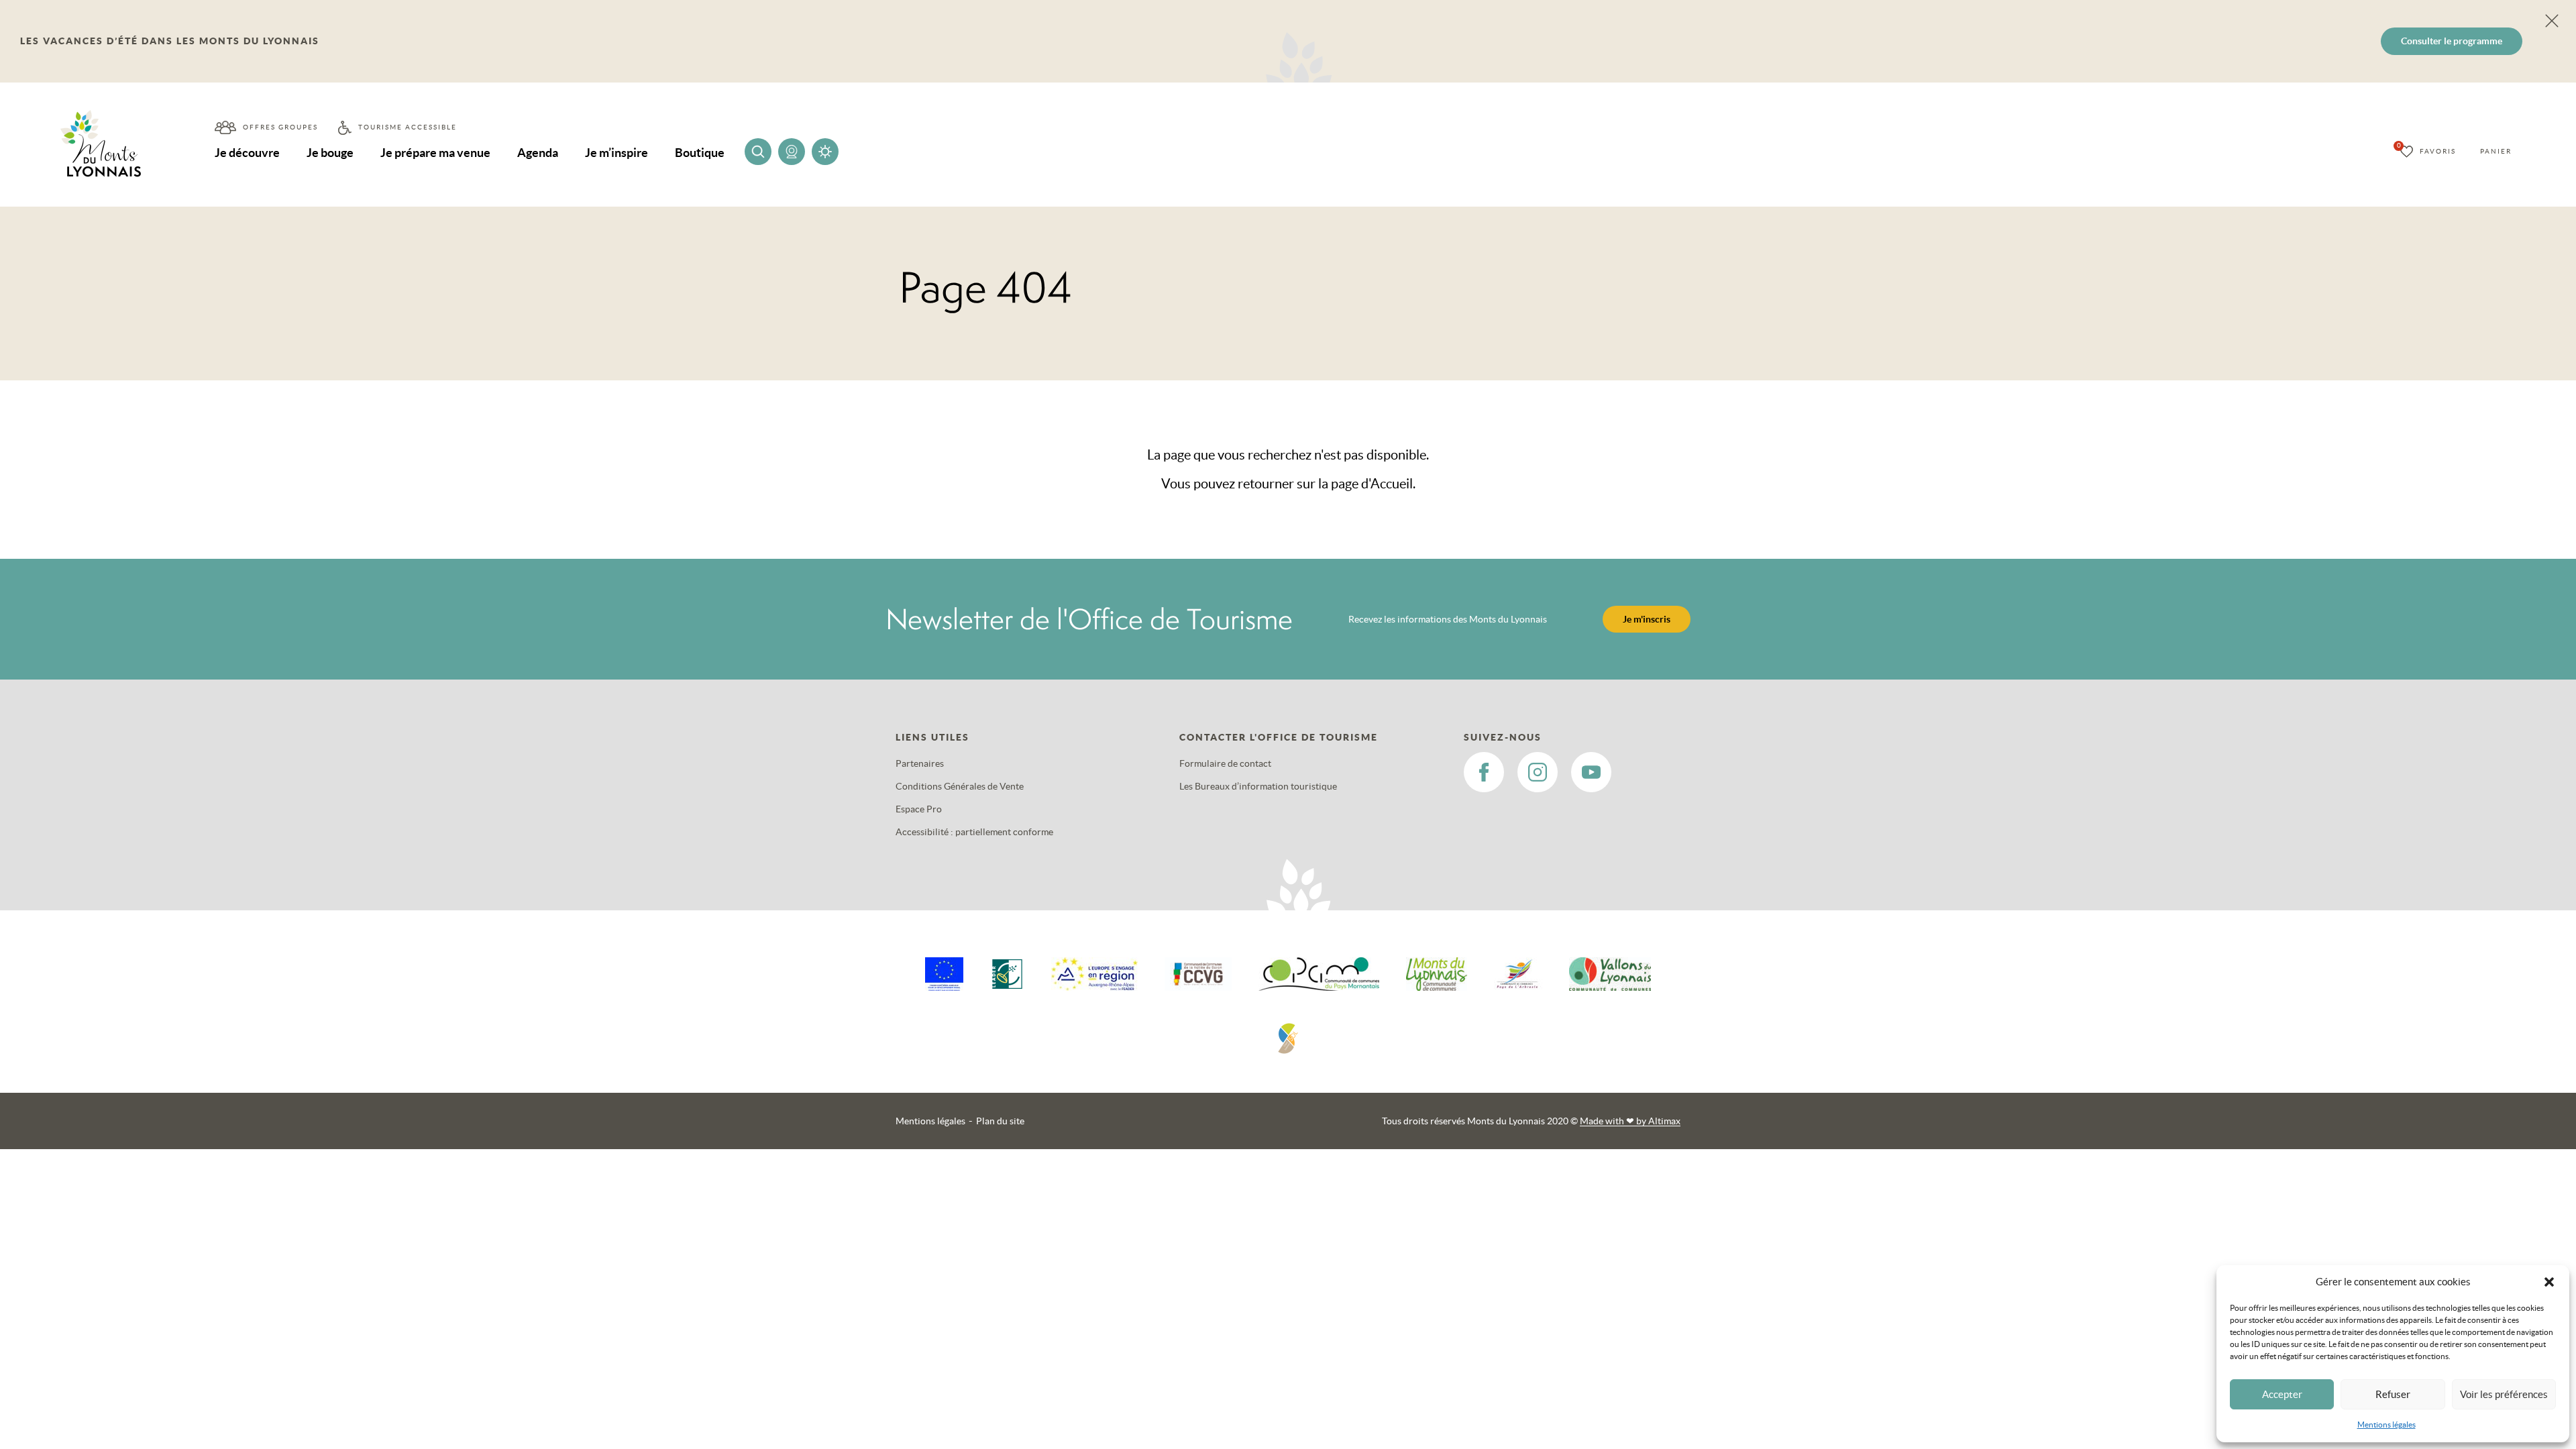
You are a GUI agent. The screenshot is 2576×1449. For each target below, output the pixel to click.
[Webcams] (792, 152)
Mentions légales (2386, 1425)
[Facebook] (1484, 772)
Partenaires (920, 763)
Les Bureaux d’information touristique (1258, 786)
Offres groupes (280, 127)
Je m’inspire (616, 153)
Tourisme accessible (408, 127)
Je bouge (330, 153)
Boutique (700, 153)
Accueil (1392, 484)
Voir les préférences (2504, 1394)
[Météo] (825, 152)
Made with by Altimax (1630, 1121)
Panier (2496, 151)
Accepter (2282, 1394)
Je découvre (247, 153)
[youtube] (1591, 772)
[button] (2549, 1282)
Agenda (538, 153)
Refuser (2393, 1394)
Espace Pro (919, 809)
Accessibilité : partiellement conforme (974, 832)
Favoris (2438, 151)
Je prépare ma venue (435, 153)
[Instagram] (1538, 772)
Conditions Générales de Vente (960, 786)
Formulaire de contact (1225, 763)
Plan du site (1000, 1121)
